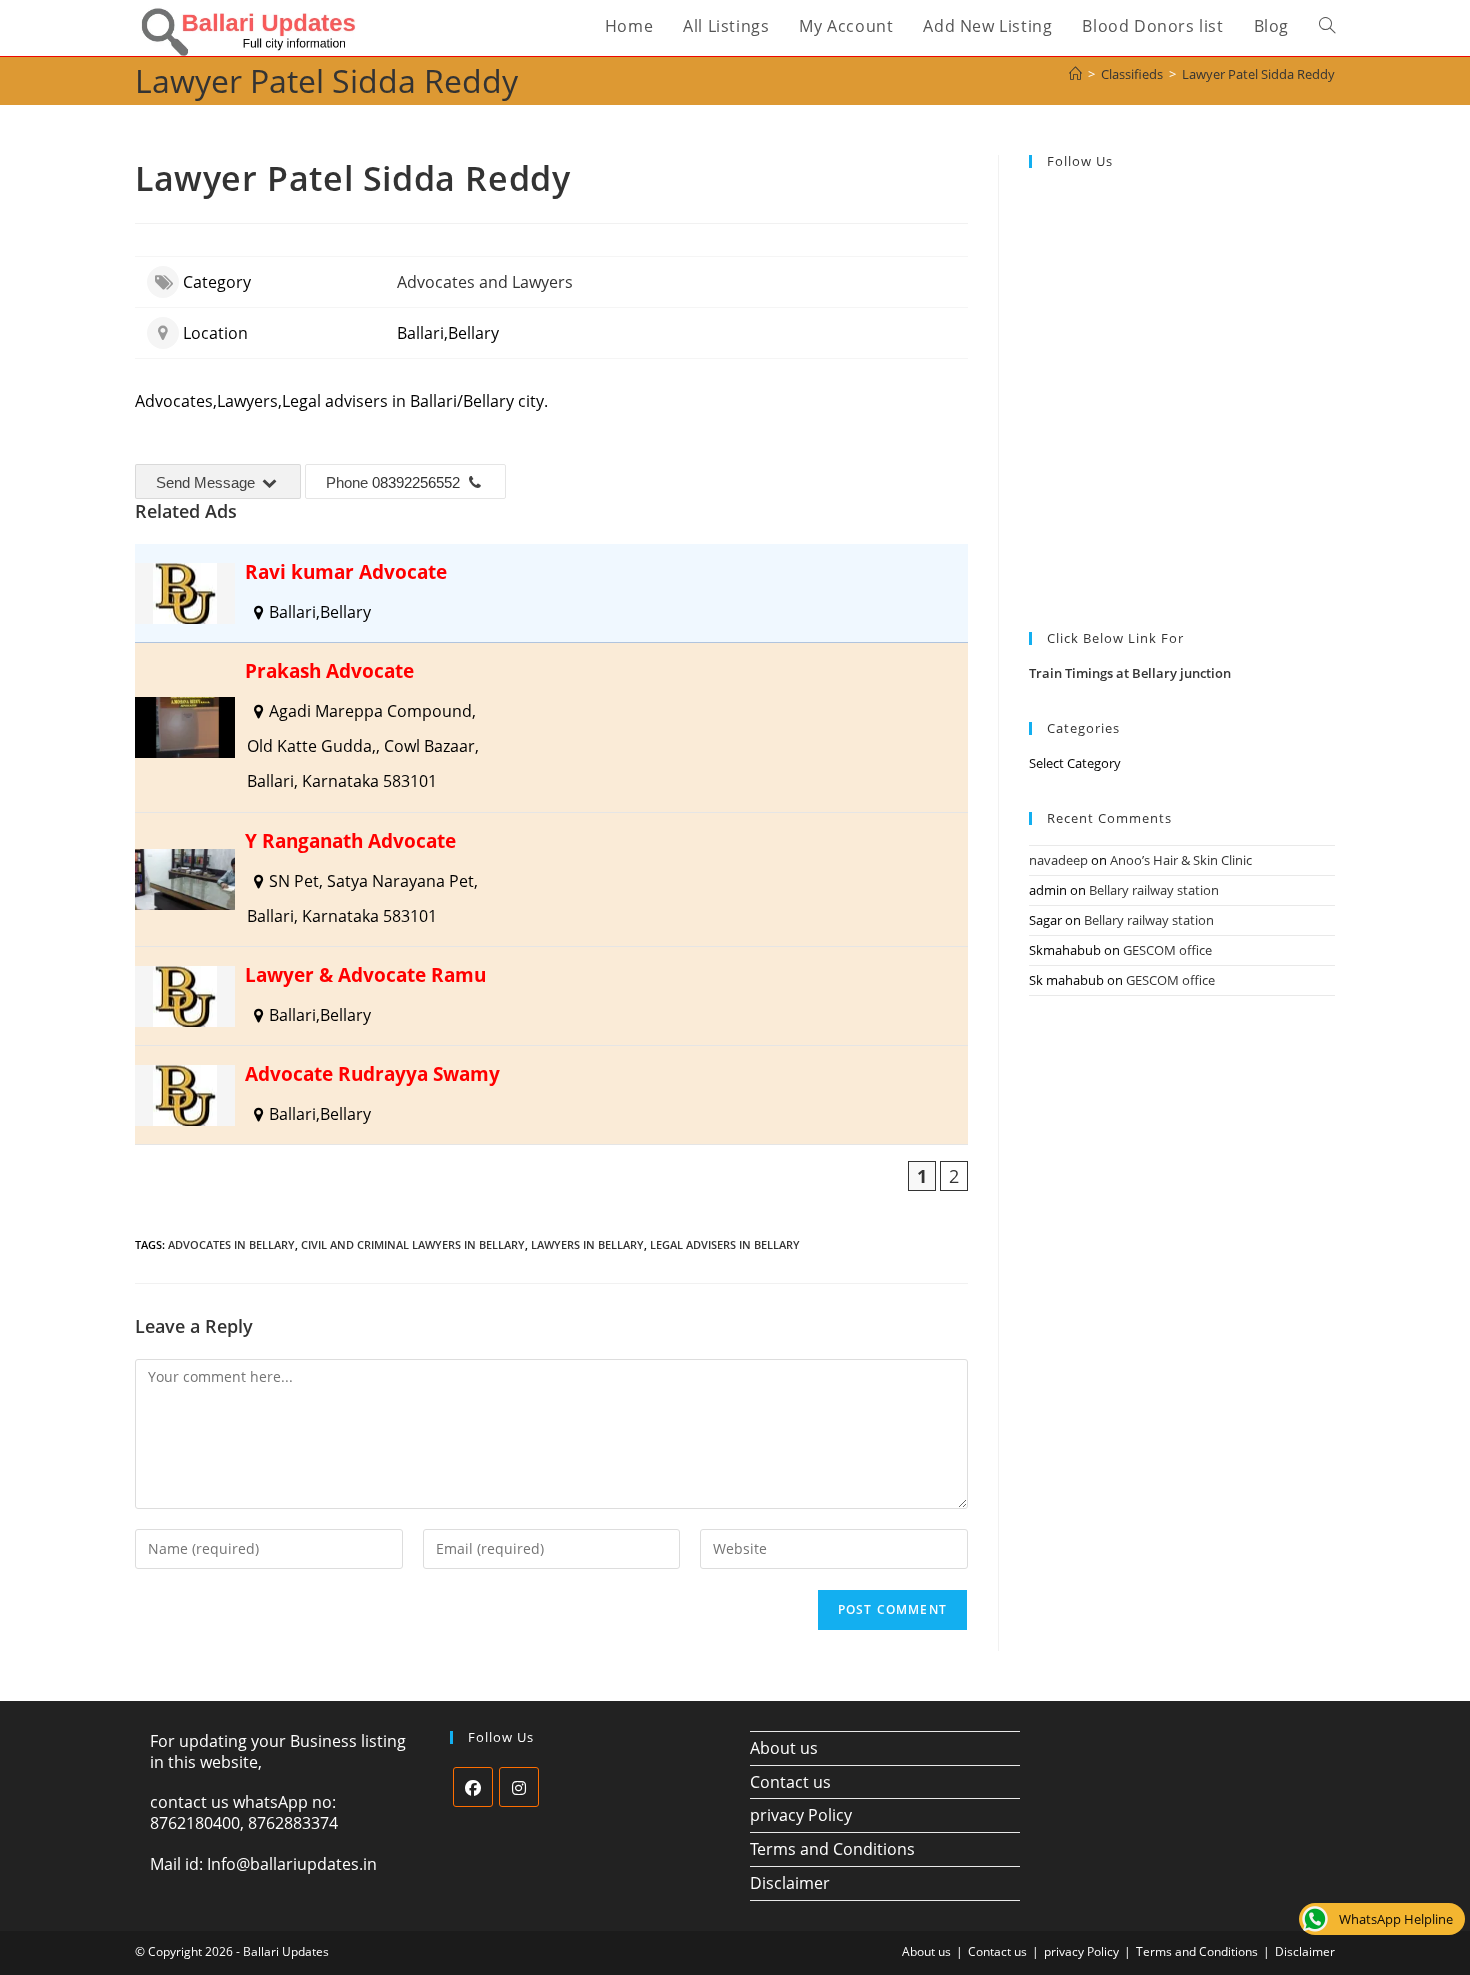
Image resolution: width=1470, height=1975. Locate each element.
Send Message (207, 482)
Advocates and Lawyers (485, 282)
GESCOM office (1167, 950)
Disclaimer (790, 1883)
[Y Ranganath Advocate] (551, 879)
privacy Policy (801, 1815)
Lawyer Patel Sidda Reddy (1258, 74)
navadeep (1058, 860)
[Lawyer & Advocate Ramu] (551, 996)
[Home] (1075, 74)
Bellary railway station (1154, 890)
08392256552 (416, 482)
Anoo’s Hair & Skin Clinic (1181, 860)
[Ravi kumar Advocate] (551, 593)
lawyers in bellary (587, 1244)
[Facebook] (473, 1787)
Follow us (1080, 161)
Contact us (790, 1782)
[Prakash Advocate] (551, 727)
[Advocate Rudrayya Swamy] (551, 1095)
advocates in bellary (231, 1244)
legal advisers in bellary (725, 1244)
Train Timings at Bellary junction (1130, 673)
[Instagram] (519, 1787)
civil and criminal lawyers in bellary (413, 1244)
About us (784, 1748)
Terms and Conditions (832, 1849)
